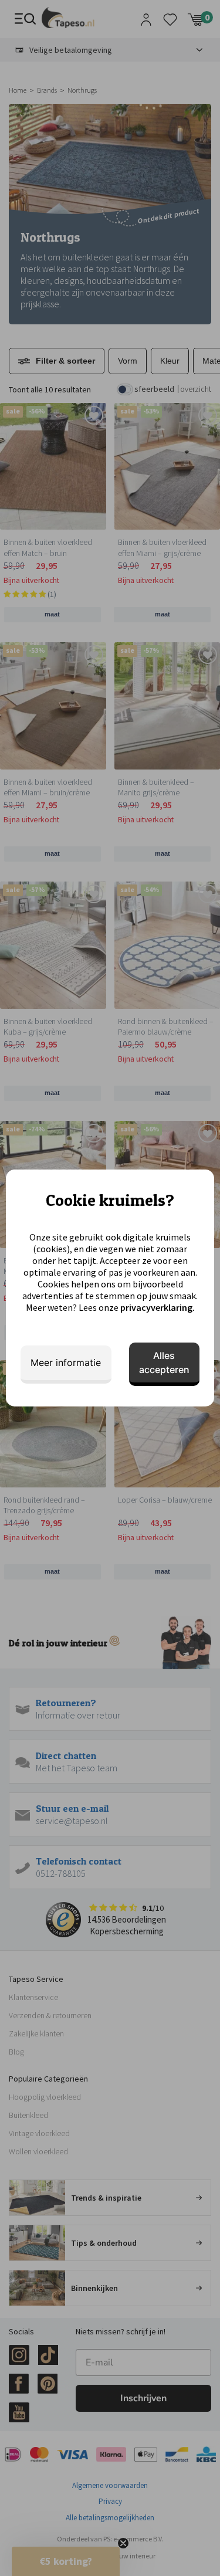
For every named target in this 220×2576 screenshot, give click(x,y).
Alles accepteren (164, 1362)
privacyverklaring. (158, 1307)
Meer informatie (66, 1362)
